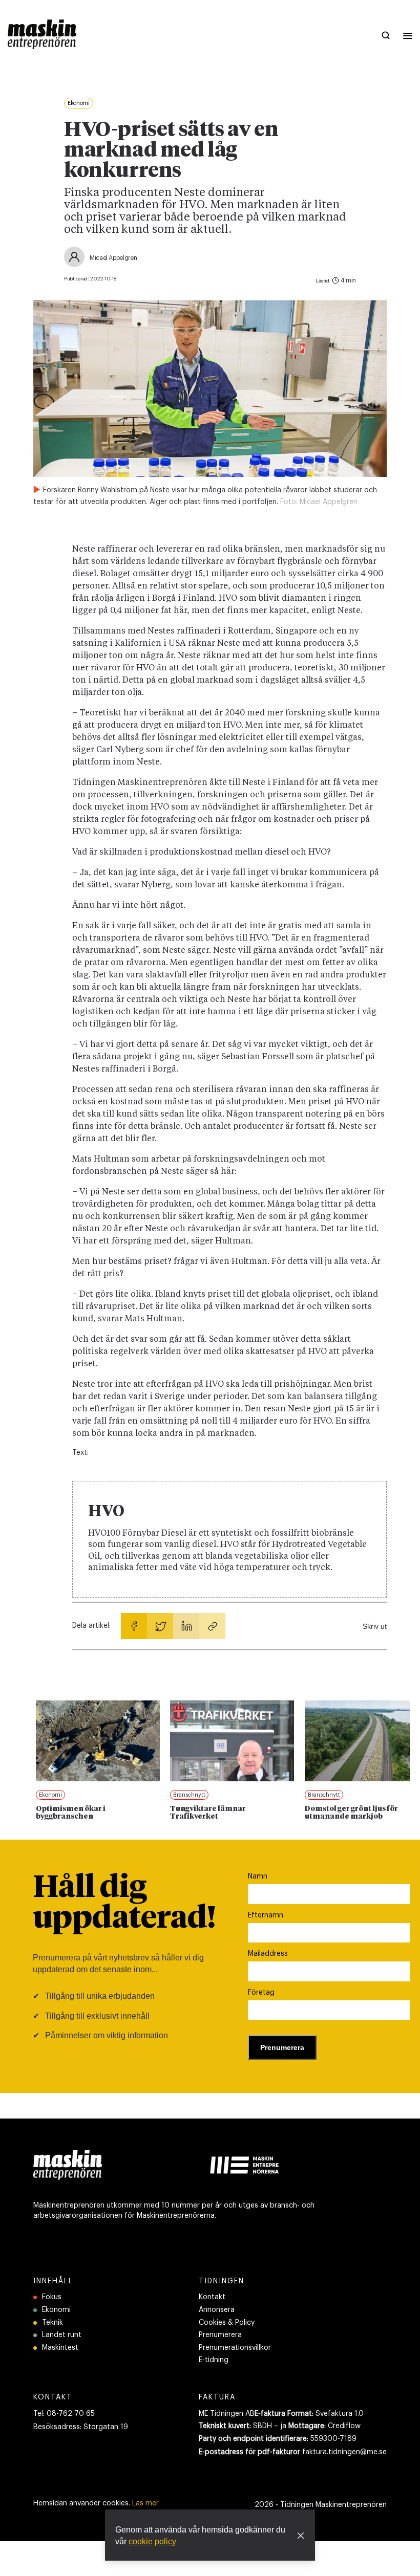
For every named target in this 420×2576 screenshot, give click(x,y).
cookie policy (152, 2541)
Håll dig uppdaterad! (124, 1904)
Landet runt (62, 2335)
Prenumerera (220, 2335)
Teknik (52, 2323)
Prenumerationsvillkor (235, 2348)
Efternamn (266, 1915)
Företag (261, 1993)
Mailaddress (268, 1954)
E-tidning (214, 2360)
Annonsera (217, 2310)
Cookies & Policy (227, 2323)
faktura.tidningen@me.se (344, 2452)
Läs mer (145, 2503)
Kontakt (212, 2297)
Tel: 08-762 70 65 (64, 2414)
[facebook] (134, 1626)
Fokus (52, 2297)
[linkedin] (186, 1626)
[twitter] (160, 1626)
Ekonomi (56, 2310)
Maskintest (60, 2348)
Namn (258, 1876)
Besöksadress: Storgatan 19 (81, 2427)
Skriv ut (375, 1626)
